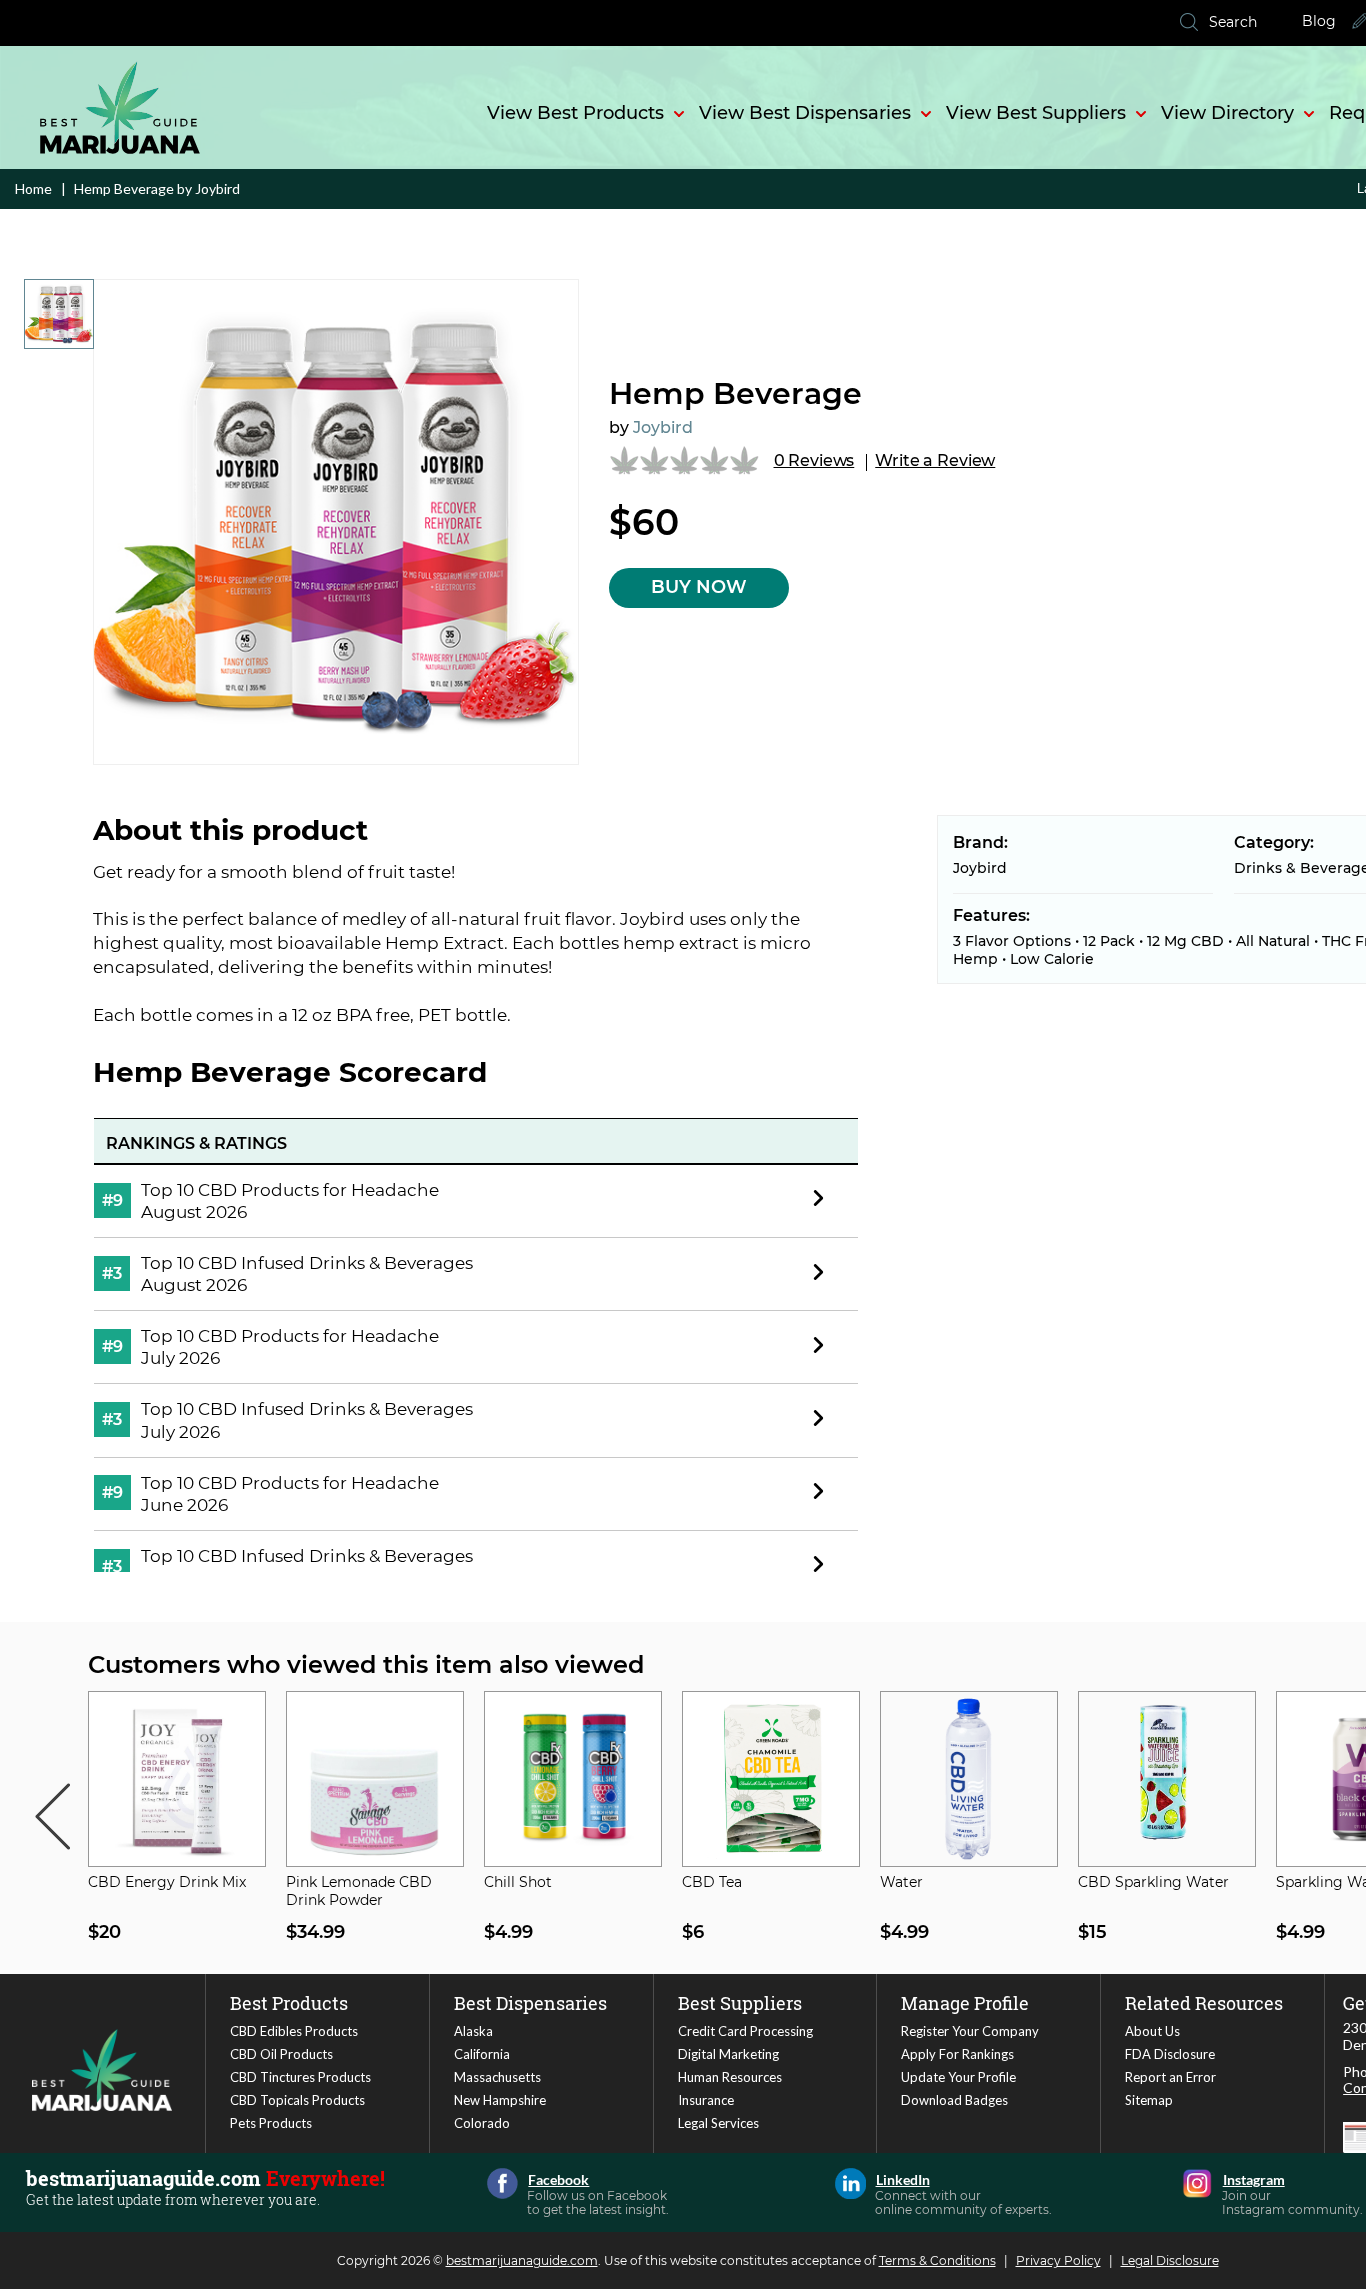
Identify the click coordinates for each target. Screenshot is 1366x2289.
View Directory (1227, 113)
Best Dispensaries (530, 2003)
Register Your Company (970, 2031)
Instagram (1197, 2183)
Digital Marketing (728, 2054)
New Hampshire (500, 2100)
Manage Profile (965, 2003)
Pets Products (271, 2123)
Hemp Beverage (735, 393)
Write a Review (935, 460)
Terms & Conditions (937, 2260)
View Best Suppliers (1036, 113)
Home (33, 188)
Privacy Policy (1058, 2260)
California (482, 2054)
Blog (1319, 21)
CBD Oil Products (281, 2054)
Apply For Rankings (957, 2054)
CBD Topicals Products (297, 2100)
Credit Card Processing (745, 2031)
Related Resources (1204, 2003)
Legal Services (718, 2123)
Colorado (482, 2123)
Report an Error (1170, 2077)
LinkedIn (850, 2183)
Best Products (289, 2003)
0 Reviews (814, 460)
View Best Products (575, 113)
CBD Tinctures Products (300, 2077)
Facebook (502, 2183)
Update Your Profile (958, 2077)
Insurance (706, 2100)
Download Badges (954, 2100)
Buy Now (699, 587)
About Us (1152, 2031)
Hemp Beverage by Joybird (155, 188)
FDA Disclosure (1170, 2054)
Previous (52, 1817)
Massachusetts (497, 2077)
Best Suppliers (740, 2003)
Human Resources (730, 2077)
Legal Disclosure (1170, 2260)
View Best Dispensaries (805, 113)
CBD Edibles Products (294, 2031)
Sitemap (1149, 2100)
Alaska (473, 2031)
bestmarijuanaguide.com (522, 2260)
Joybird (663, 427)
